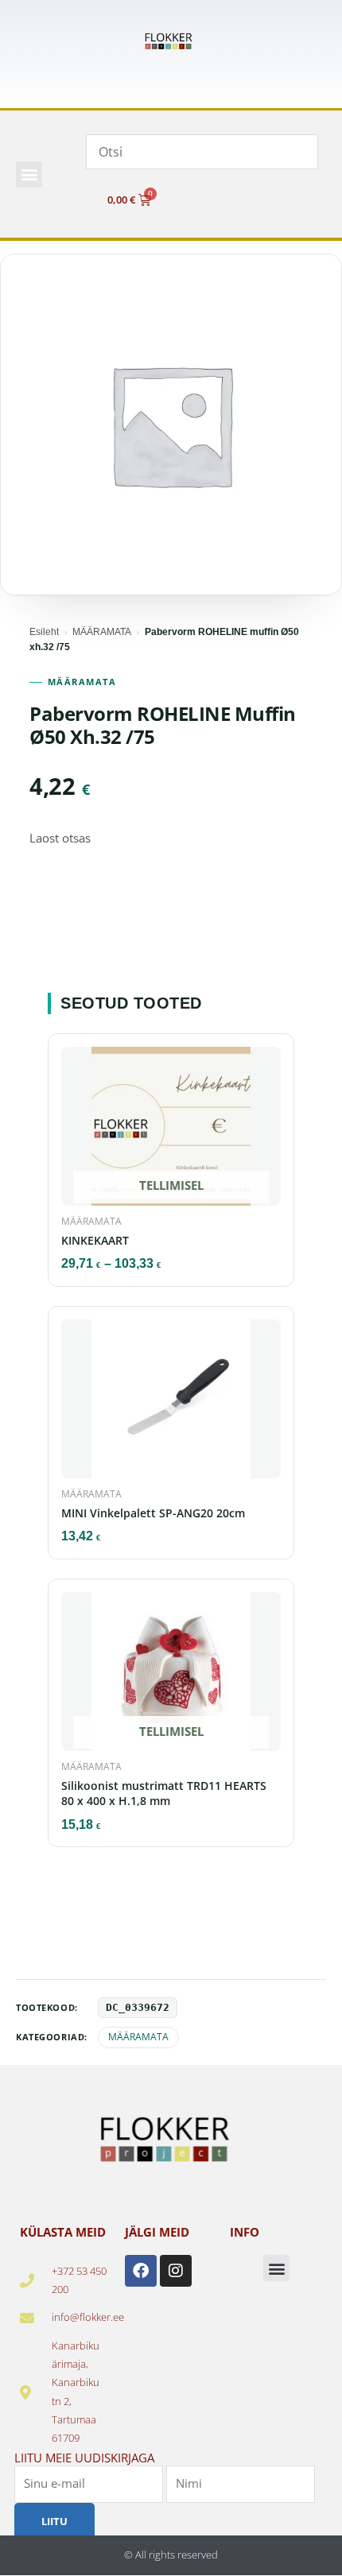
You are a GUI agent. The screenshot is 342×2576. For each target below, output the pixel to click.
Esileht (44, 632)
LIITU (54, 2520)
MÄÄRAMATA (102, 632)
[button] (29, 174)
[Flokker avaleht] (171, 42)
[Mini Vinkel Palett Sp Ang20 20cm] (171, 1404)
